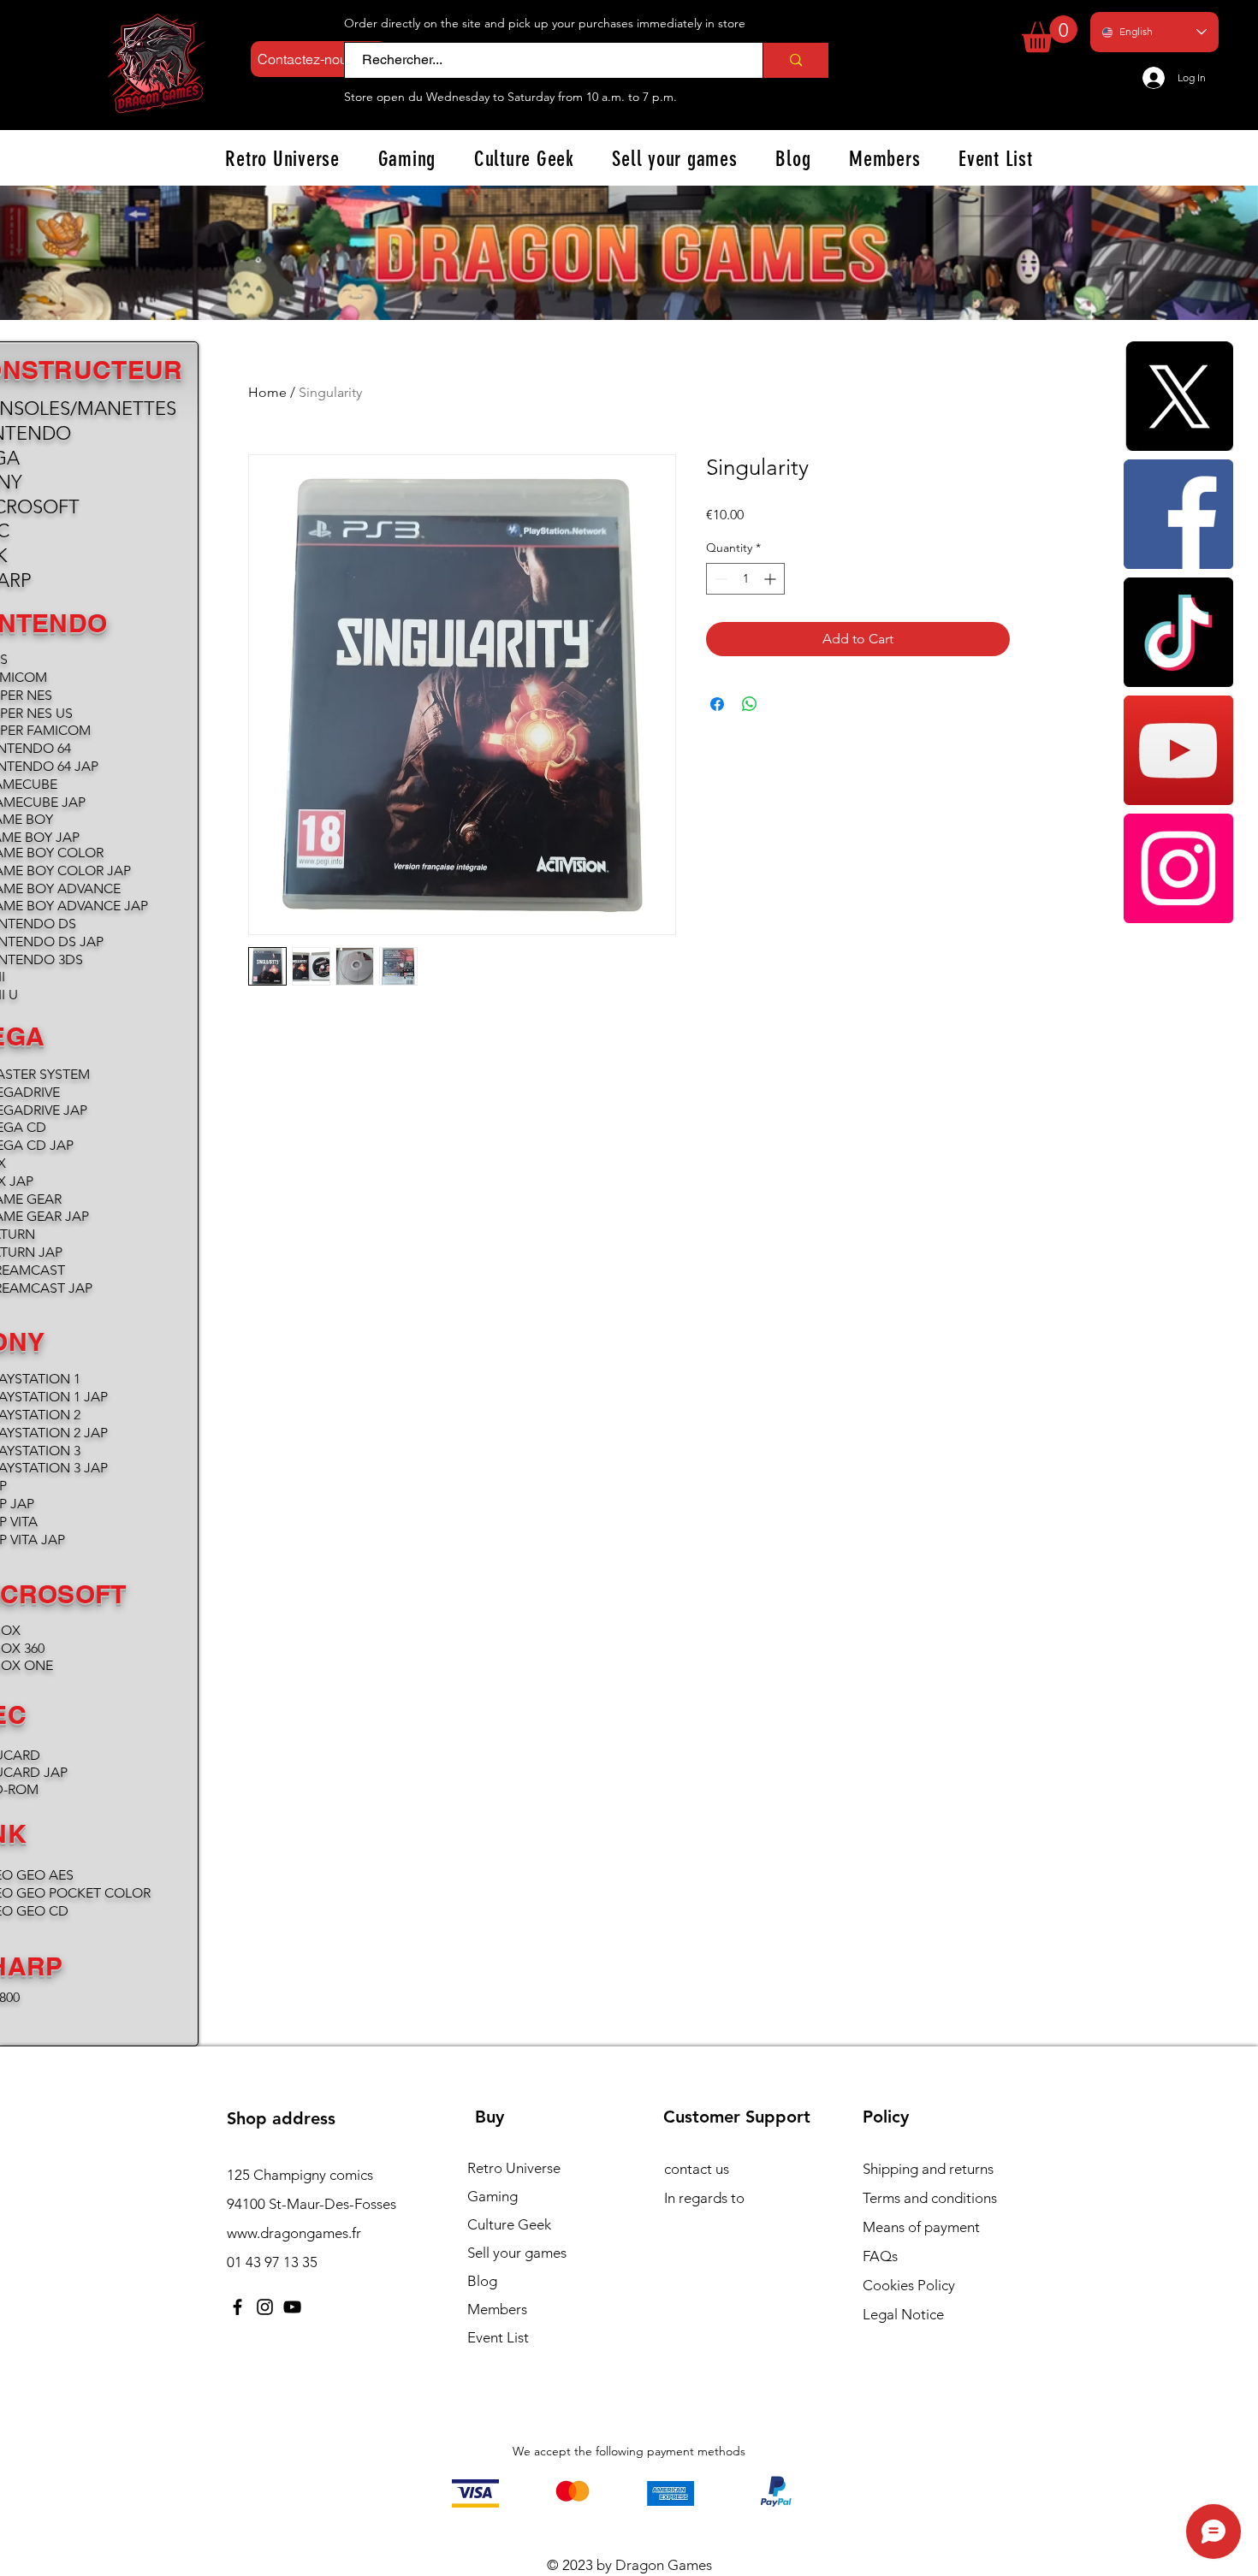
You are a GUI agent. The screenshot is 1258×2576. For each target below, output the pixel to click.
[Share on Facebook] (717, 704)
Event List (498, 2337)
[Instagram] (1178, 868)
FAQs (880, 2256)
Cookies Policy (909, 2285)
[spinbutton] (745, 579)
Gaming (493, 2196)
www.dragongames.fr (294, 2233)
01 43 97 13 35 (272, 2262)
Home (267, 392)
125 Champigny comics (300, 2175)
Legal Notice (903, 2314)
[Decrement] (719, 579)
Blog (482, 2281)
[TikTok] (1178, 632)
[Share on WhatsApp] (750, 704)
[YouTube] (1178, 750)
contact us (697, 2169)
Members (497, 2309)
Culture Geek (509, 2224)
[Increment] (771, 579)
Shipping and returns (928, 2169)
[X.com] (1178, 396)
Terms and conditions (930, 2198)
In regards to (704, 2198)
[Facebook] (1178, 514)
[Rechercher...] (795, 60)
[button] (1050, 34)
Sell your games (517, 2253)
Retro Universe (514, 2168)
